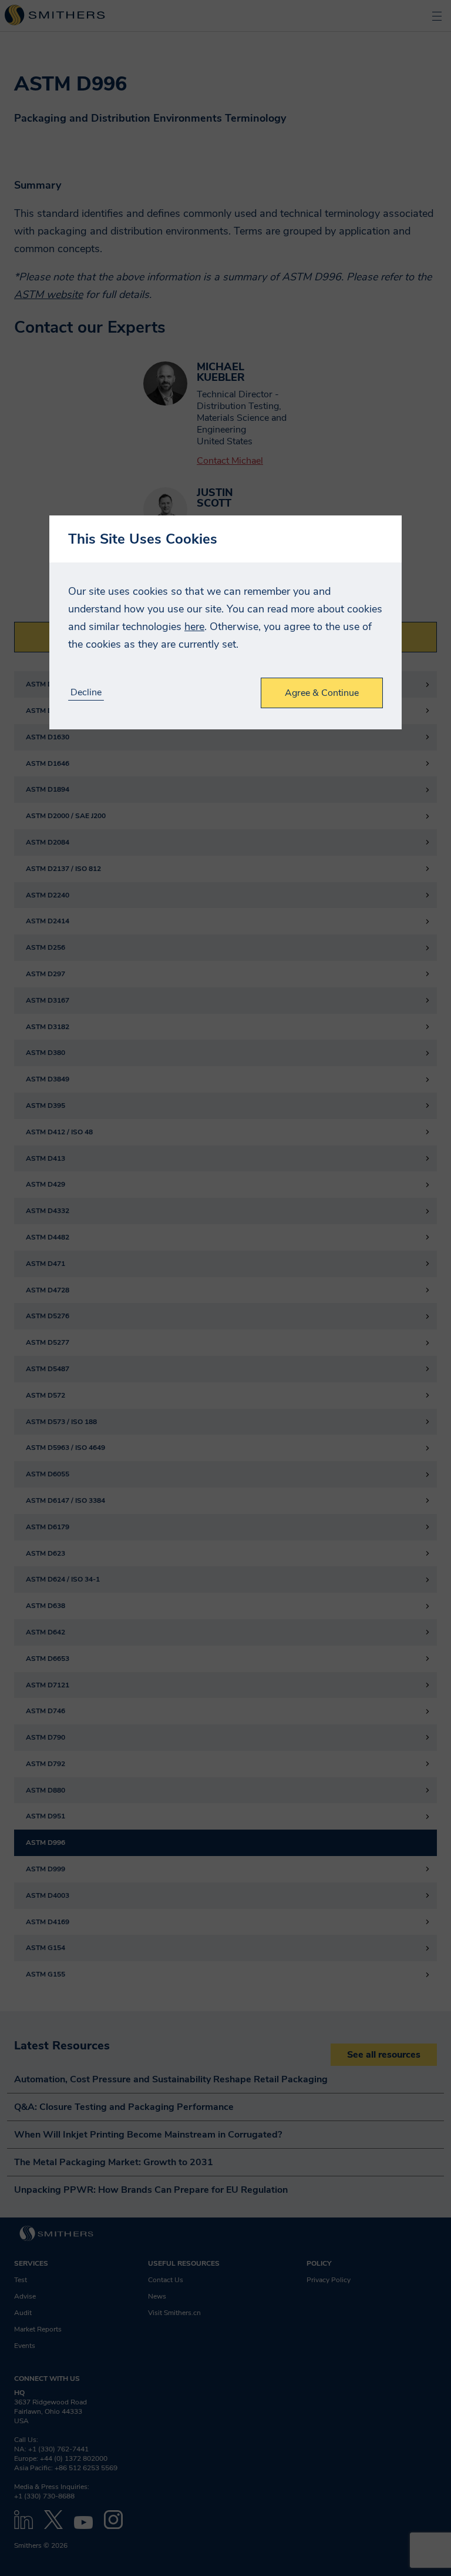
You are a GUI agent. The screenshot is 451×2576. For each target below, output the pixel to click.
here (194, 627)
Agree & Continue (322, 693)
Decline (86, 693)
